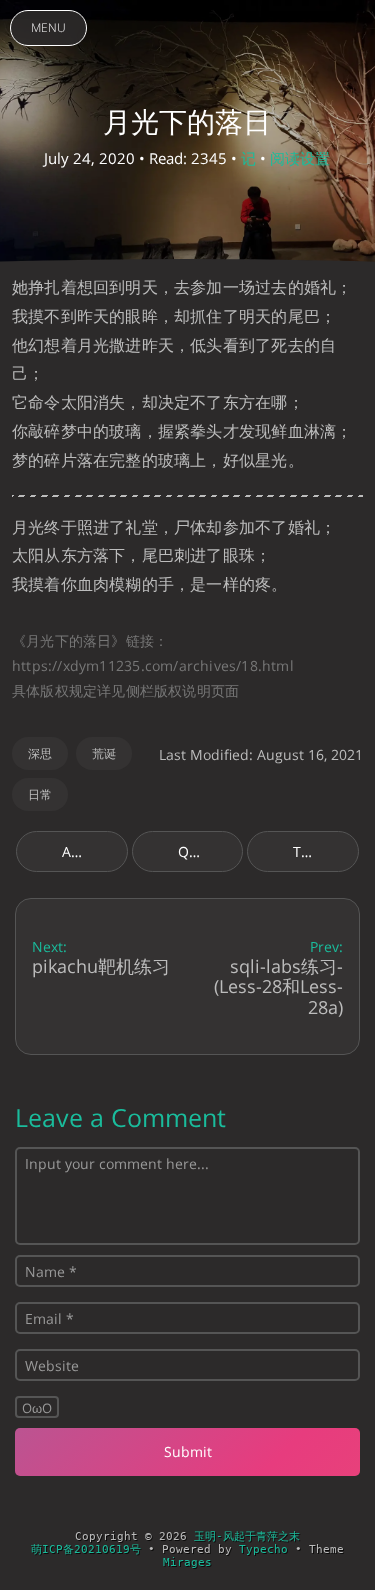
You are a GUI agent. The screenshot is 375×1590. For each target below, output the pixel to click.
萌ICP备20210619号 (86, 1549)
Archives (90, 851)
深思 (40, 753)
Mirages (187, 1562)
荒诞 (104, 753)
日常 (40, 794)
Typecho (263, 1549)
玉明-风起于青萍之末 (247, 1536)
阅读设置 (300, 158)
